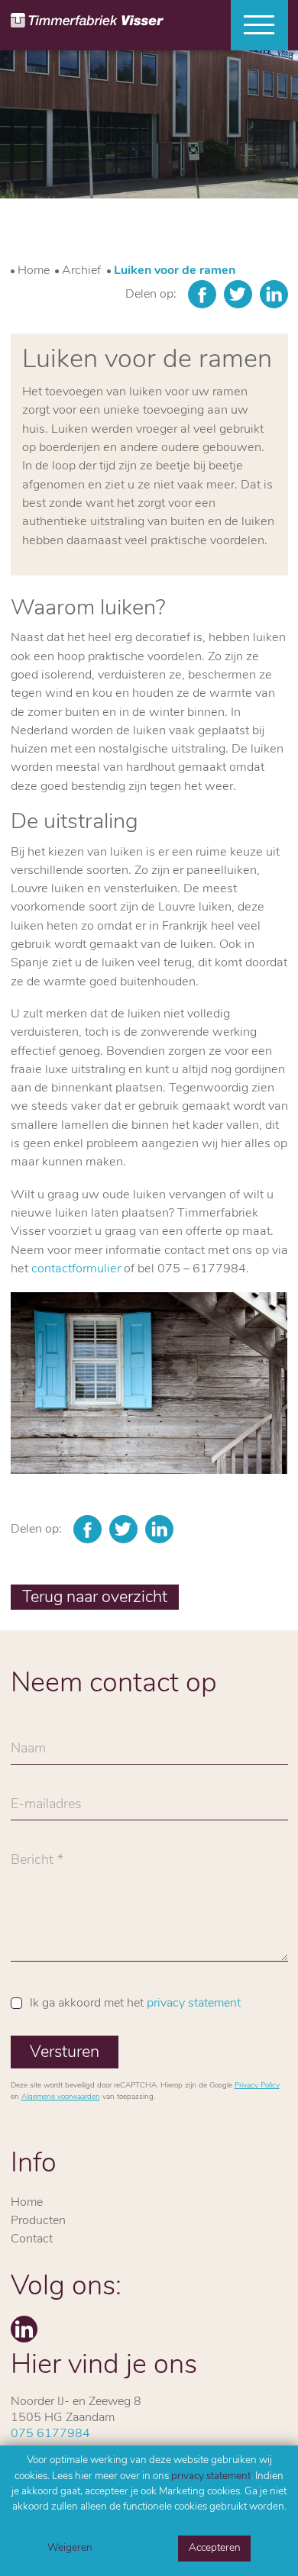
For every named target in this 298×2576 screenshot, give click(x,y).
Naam (28, 1753)
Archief (81, 271)
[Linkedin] (274, 294)
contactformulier (76, 1269)
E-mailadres (46, 1809)
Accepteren (215, 2548)
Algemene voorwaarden (61, 2097)
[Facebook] (202, 294)
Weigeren (70, 2548)
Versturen (65, 2053)
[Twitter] (238, 294)
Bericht (32, 1865)
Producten (38, 2221)
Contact (32, 2239)
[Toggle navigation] (254, 25)
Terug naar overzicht (95, 1598)
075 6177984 (50, 2434)
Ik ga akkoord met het (135, 2004)
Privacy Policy (257, 2086)
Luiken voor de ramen (175, 271)
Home (34, 271)
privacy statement (211, 2476)
